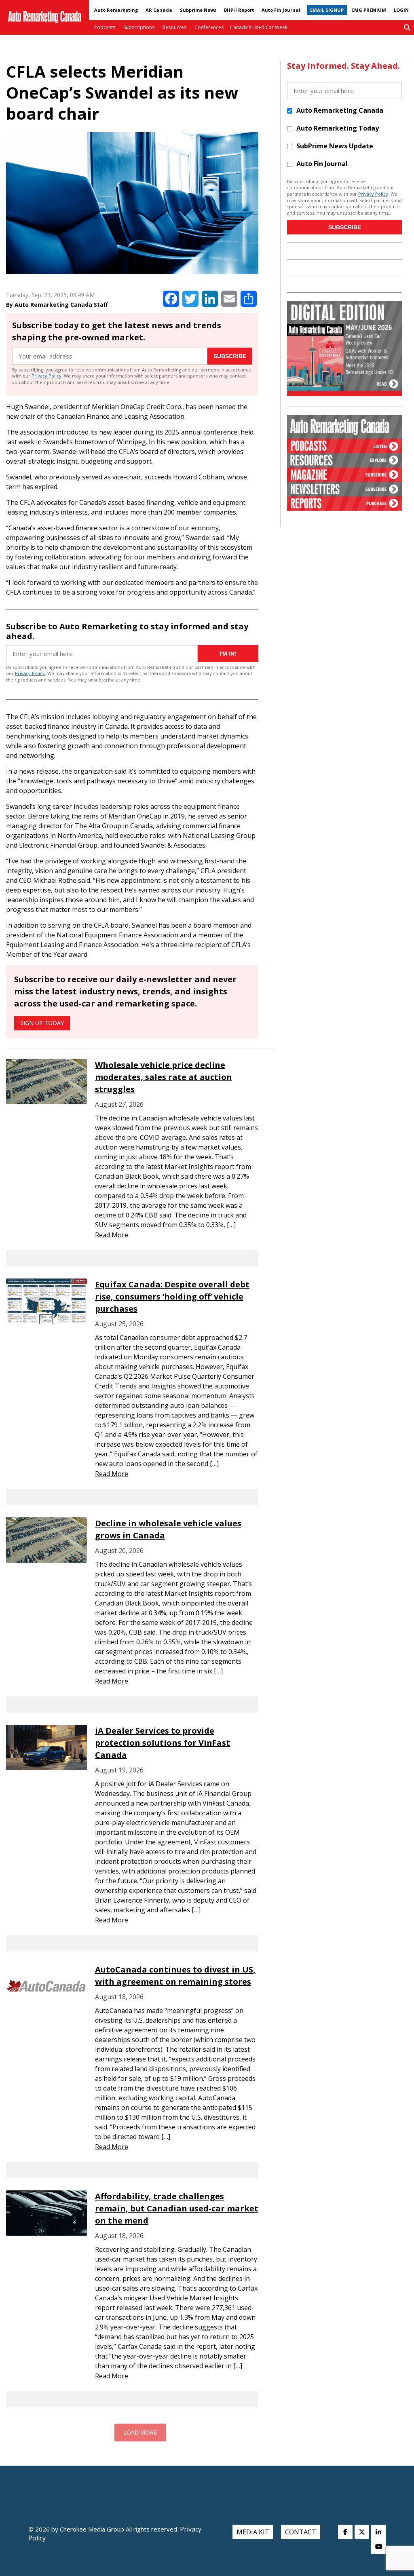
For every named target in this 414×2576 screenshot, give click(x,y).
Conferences (209, 27)
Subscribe (230, 356)
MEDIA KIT (253, 2532)
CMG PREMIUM (369, 10)
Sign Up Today (42, 1023)
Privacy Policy (46, 376)
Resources (174, 27)
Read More (112, 1235)
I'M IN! (228, 654)
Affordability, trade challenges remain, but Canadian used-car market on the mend (177, 2208)
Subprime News (198, 10)
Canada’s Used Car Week (259, 27)
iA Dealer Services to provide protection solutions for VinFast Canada (163, 1743)
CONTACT (301, 2532)
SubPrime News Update (335, 146)
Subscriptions (139, 27)
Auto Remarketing (116, 10)
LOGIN (401, 10)
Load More (140, 2433)
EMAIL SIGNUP (327, 10)
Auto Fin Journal (281, 10)
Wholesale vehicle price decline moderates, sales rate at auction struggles (164, 1077)
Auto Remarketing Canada (340, 110)
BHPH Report (239, 10)
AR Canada (159, 10)
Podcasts (105, 27)
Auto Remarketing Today (338, 128)
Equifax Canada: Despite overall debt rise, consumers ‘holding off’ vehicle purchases (172, 1296)
